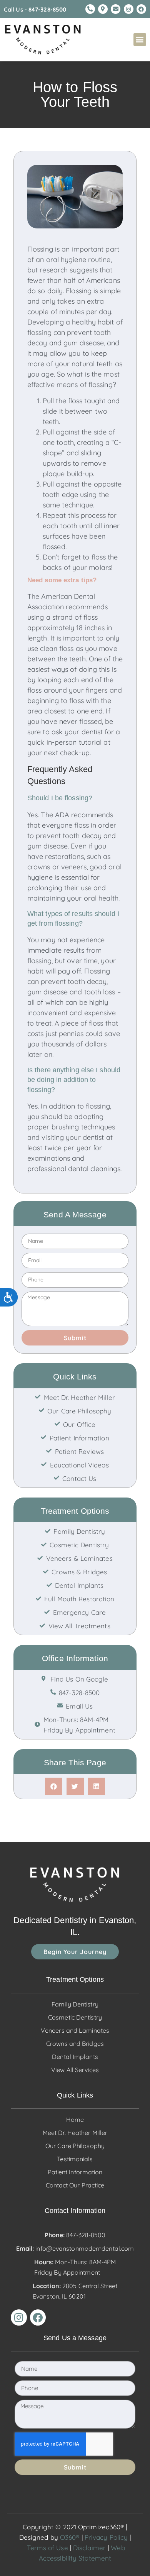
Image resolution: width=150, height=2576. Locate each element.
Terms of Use (47, 2548)
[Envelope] (116, 9)
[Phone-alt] (90, 9)
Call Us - (35, 9)
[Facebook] (141, 9)
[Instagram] (129, 9)
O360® (70, 2537)
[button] (140, 40)
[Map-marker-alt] (103, 9)
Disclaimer (89, 2548)
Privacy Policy (106, 2537)
